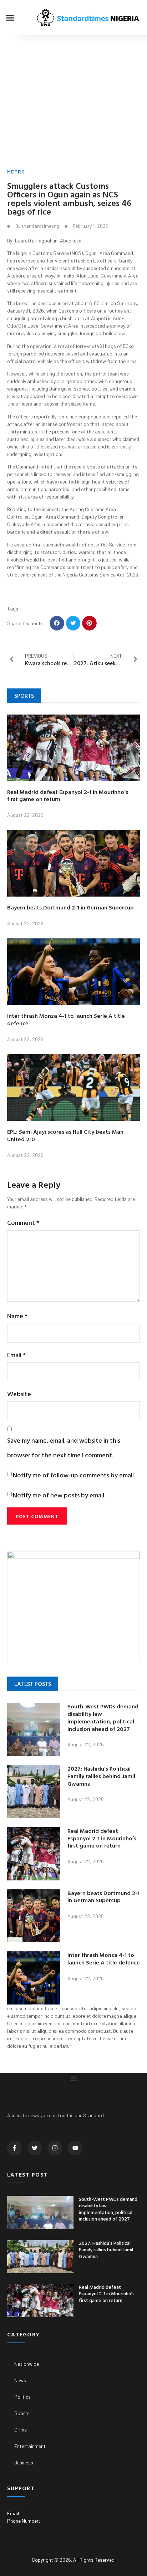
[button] (10, 18)
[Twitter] (35, 2148)
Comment (23, 1223)
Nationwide (27, 2364)
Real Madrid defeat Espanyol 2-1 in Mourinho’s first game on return (68, 796)
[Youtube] (75, 2148)
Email (16, 1355)
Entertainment (30, 2446)
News (20, 2380)
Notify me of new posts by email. (59, 1495)
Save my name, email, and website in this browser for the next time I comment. (64, 1448)
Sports (22, 2413)
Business (24, 2462)
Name (17, 1316)
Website (19, 1394)
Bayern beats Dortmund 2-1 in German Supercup (70, 907)
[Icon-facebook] (15, 2148)
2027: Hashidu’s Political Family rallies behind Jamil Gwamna (101, 1776)
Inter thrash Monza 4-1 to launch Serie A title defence (66, 1019)
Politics (22, 2397)
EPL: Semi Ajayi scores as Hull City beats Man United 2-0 (65, 1135)
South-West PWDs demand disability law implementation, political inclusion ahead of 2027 (103, 1717)
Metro (16, 171)
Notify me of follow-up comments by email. (74, 1475)
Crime (21, 2430)
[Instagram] (55, 2148)
